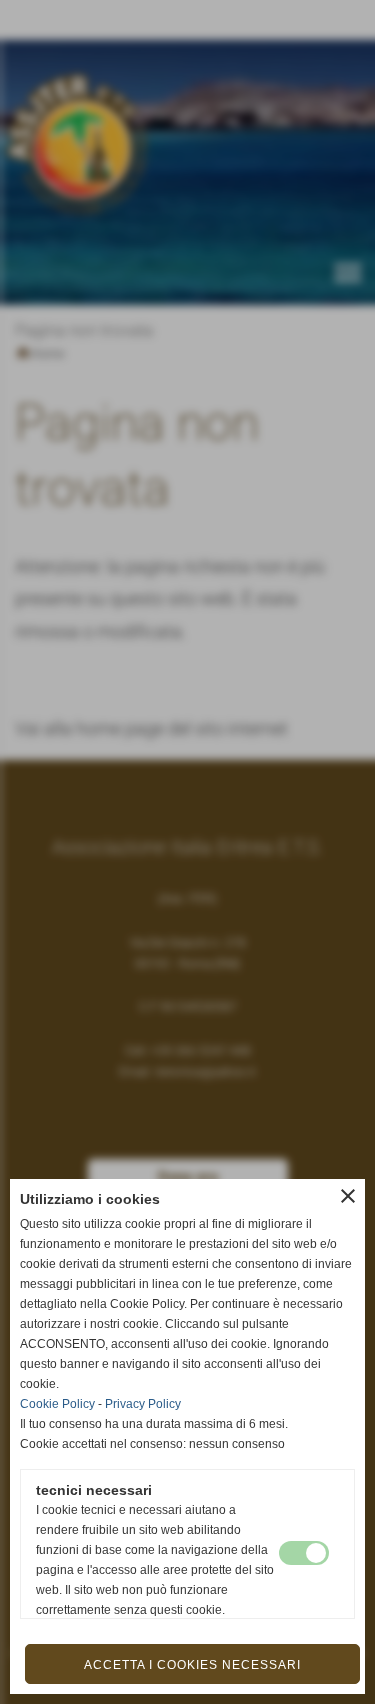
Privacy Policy (143, 1404)
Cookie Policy (57, 1404)
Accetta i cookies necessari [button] (192, 1665)
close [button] (348, 1196)
